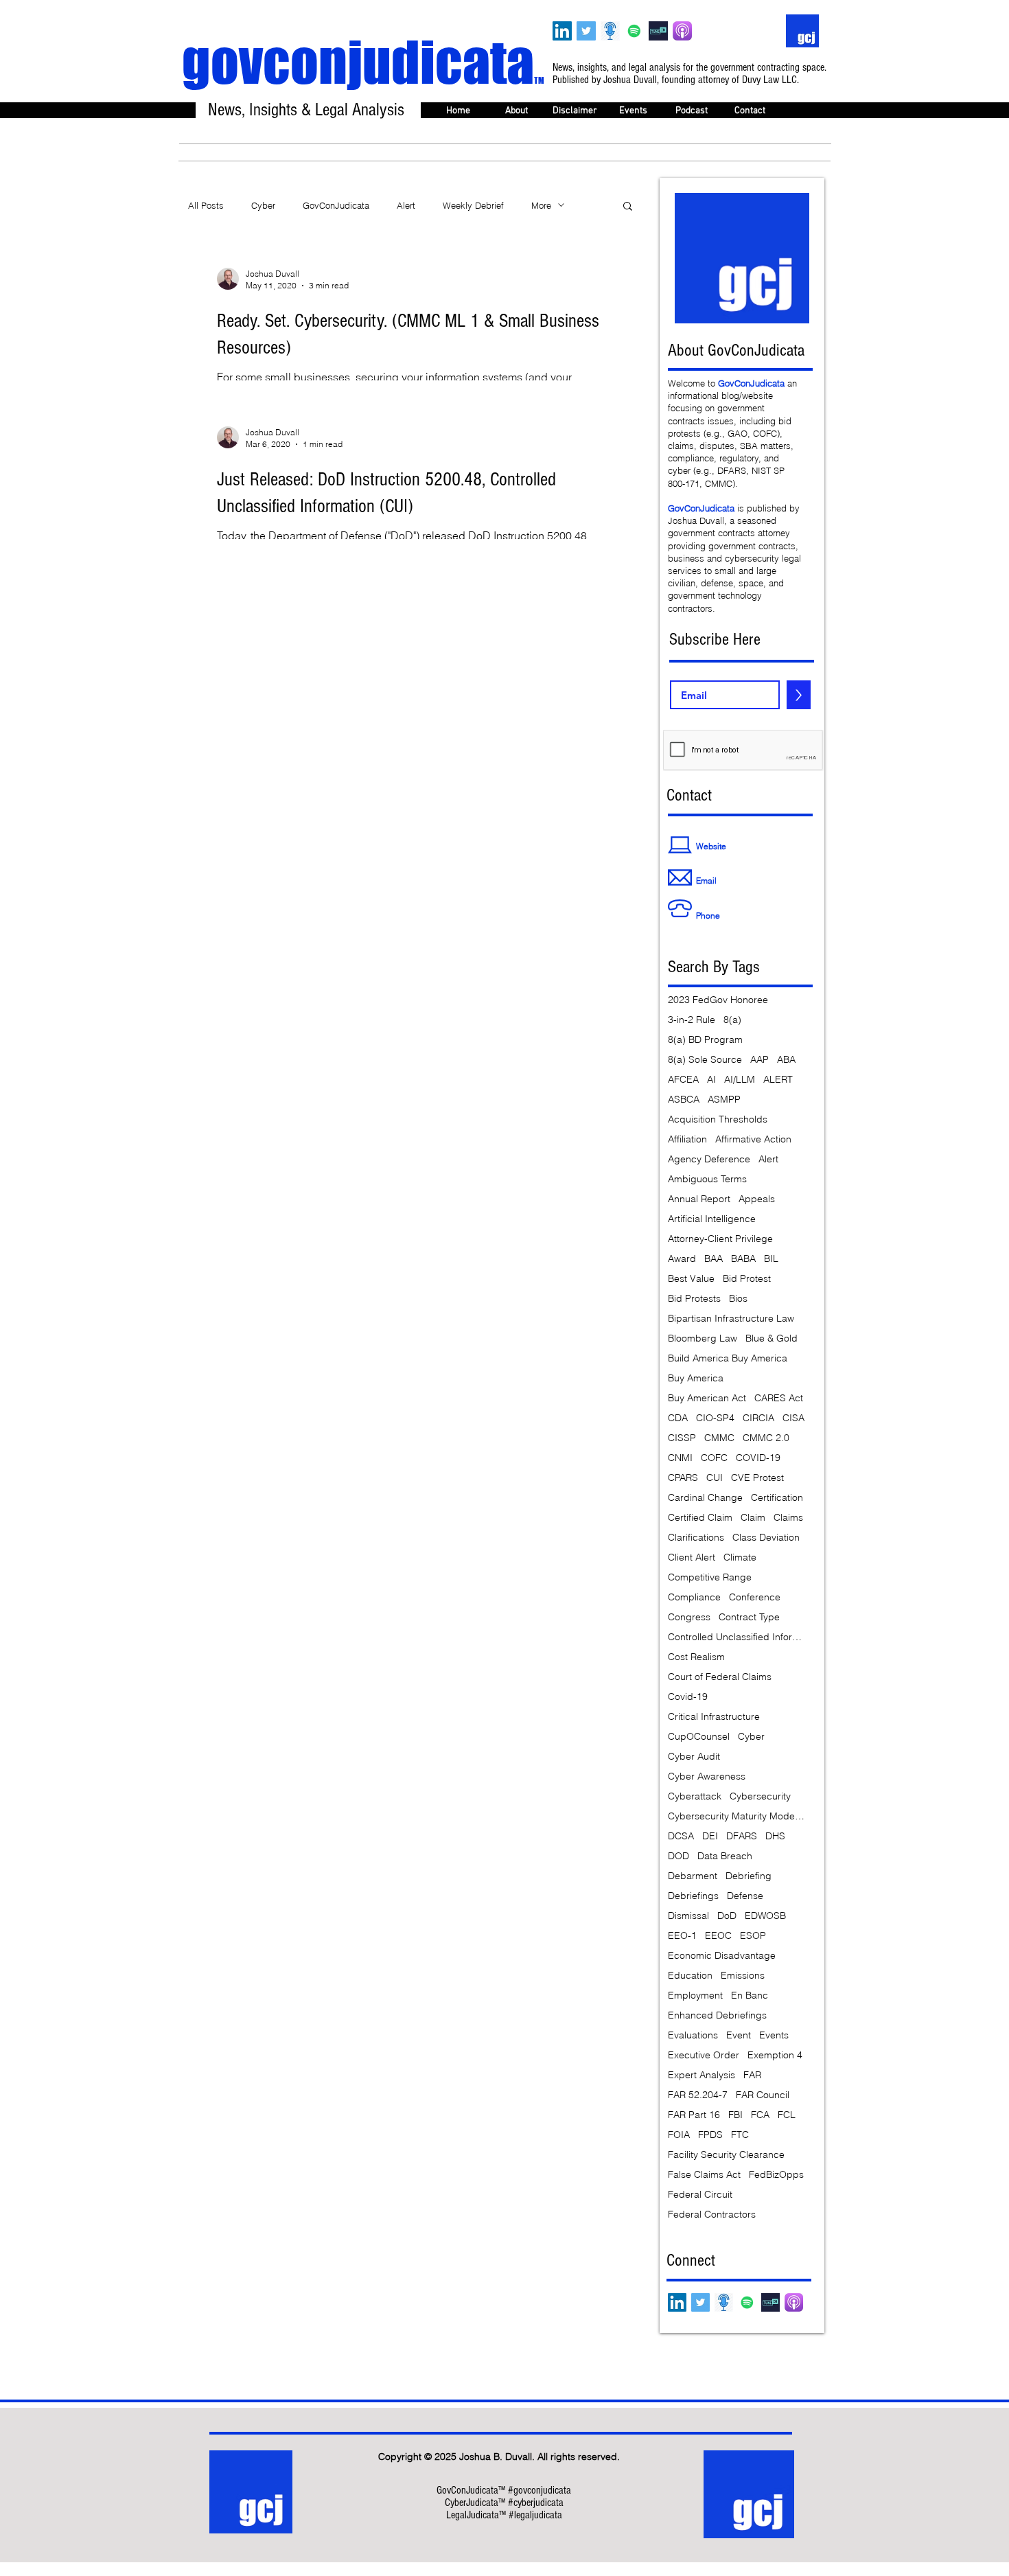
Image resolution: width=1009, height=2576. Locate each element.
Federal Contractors (712, 2215)
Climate (740, 1557)
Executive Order (704, 2055)
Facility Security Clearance (726, 2155)
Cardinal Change (705, 1498)
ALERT (778, 1080)
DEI (710, 1836)
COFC (714, 1458)
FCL (787, 2115)
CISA (793, 1418)
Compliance (694, 1597)
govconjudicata (363, 62)
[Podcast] (610, 31)
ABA (786, 1060)
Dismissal (688, 1916)
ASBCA (684, 1100)
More (541, 205)
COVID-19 (758, 1458)
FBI (735, 2115)
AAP (759, 1060)
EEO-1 (682, 1936)
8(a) (732, 1020)
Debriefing (749, 1876)
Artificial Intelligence (712, 1219)
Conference (755, 1597)
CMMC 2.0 (766, 1438)
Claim (753, 1518)
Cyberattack (695, 1796)
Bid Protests (694, 1299)
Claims (788, 1518)
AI (711, 1080)
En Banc (750, 1996)
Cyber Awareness (707, 1776)
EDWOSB (765, 1916)
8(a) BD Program (705, 1040)
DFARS (742, 1836)
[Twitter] (586, 31)
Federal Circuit (700, 2195)
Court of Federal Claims (720, 1677)
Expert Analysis (701, 2075)
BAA (714, 1259)
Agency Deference (709, 1159)
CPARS (683, 1478)
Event (739, 2035)
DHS (775, 1836)
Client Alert (692, 1557)
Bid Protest (747, 1279)
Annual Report (699, 1199)
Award (682, 1259)
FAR (752, 2075)
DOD (679, 1856)
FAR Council (763, 2095)
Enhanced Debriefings (717, 2015)
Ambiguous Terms (707, 1179)
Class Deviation (766, 1538)
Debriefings (693, 1896)
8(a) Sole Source (705, 1060)
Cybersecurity (760, 1796)
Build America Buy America (728, 1358)
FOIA (679, 2135)
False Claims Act (704, 2175)
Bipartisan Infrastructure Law (731, 1319)
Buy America (696, 1378)
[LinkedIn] (562, 31)
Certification (777, 1498)
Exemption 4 (775, 2055)
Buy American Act (707, 1398)
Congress (689, 1617)
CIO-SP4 (715, 1418)
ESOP (753, 1936)
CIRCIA (758, 1418)
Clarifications (696, 1538)
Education (690, 1976)
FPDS (710, 2135)
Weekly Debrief (473, 205)
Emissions (743, 1976)
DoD (727, 1916)
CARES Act (779, 1398)
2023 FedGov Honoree (718, 1000)
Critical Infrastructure (714, 1717)
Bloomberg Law (703, 1338)
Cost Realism (696, 1657)
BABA (743, 1259)
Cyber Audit (694, 1757)
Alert (406, 205)
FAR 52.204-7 (698, 2095)
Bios (738, 1299)
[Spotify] (634, 31)
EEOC (718, 1936)
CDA (678, 1418)
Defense (745, 1896)
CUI (715, 1478)
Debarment (693, 1876)
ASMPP (724, 1100)
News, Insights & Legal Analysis (306, 110)
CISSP (682, 1438)
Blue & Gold (772, 1338)
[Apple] (682, 31)
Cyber (263, 205)
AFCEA (683, 1080)
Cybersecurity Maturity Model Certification (737, 1816)
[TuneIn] (658, 31)
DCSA (681, 1836)
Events (774, 2035)
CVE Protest (757, 1478)
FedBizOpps (776, 2175)
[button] (628, 207)
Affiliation (687, 1139)
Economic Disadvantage (722, 1956)
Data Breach (725, 1856)
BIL (771, 1259)
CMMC (719, 1438)
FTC (740, 2135)
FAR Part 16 (694, 2115)
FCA (760, 2115)
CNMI (680, 1458)
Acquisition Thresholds (718, 1119)
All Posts (206, 205)
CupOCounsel (699, 1737)
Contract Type (749, 1617)
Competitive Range (710, 1577)
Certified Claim (700, 1518)
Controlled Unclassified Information (737, 1637)
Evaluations (693, 2035)
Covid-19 (688, 1697)
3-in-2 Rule (692, 1020)
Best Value (691, 1279)
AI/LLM (740, 1080)
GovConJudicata (336, 205)
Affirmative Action (753, 1139)
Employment (695, 1996)
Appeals (757, 1199)
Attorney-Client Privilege (720, 1239)
